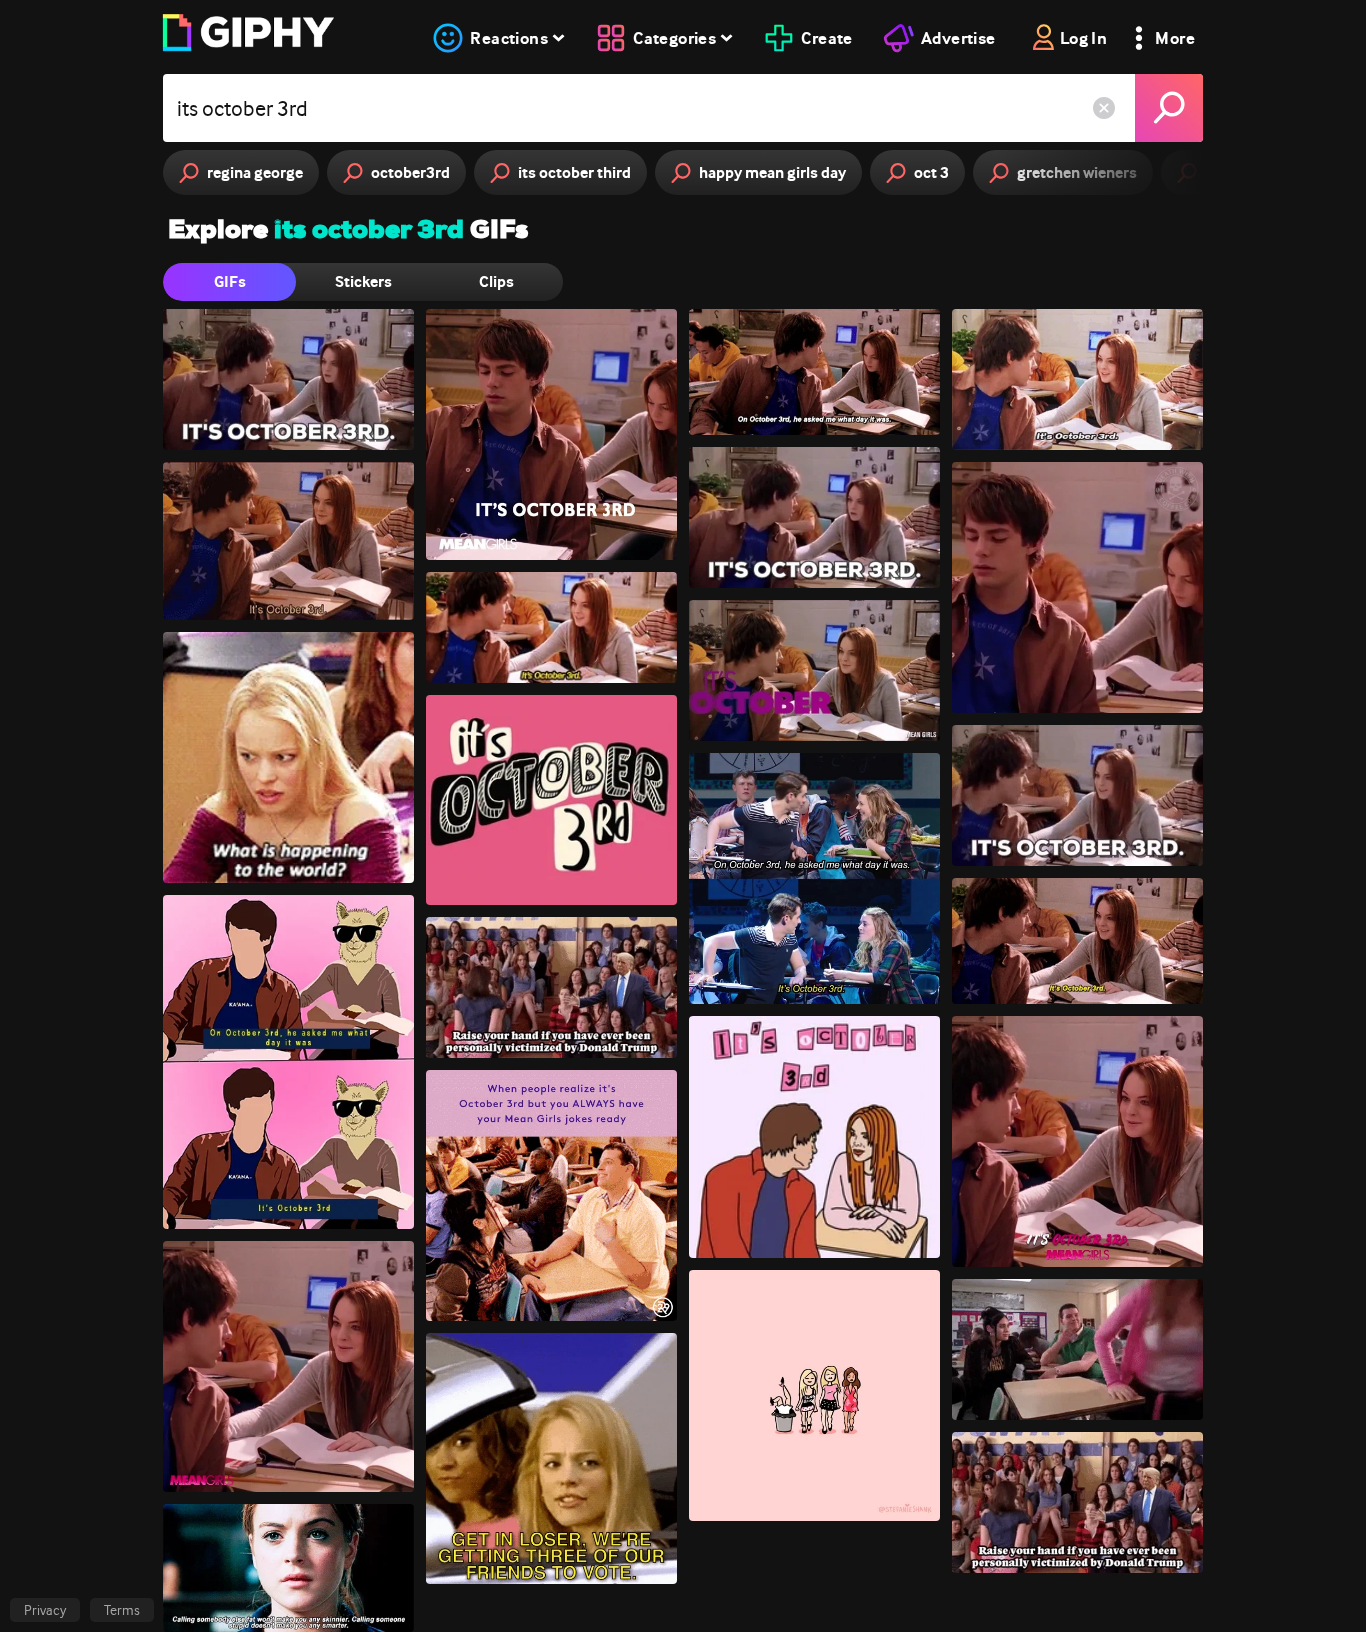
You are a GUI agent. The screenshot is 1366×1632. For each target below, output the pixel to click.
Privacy (45, 1610)
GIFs (230, 281)
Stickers (363, 281)
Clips (496, 281)
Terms (122, 1610)
